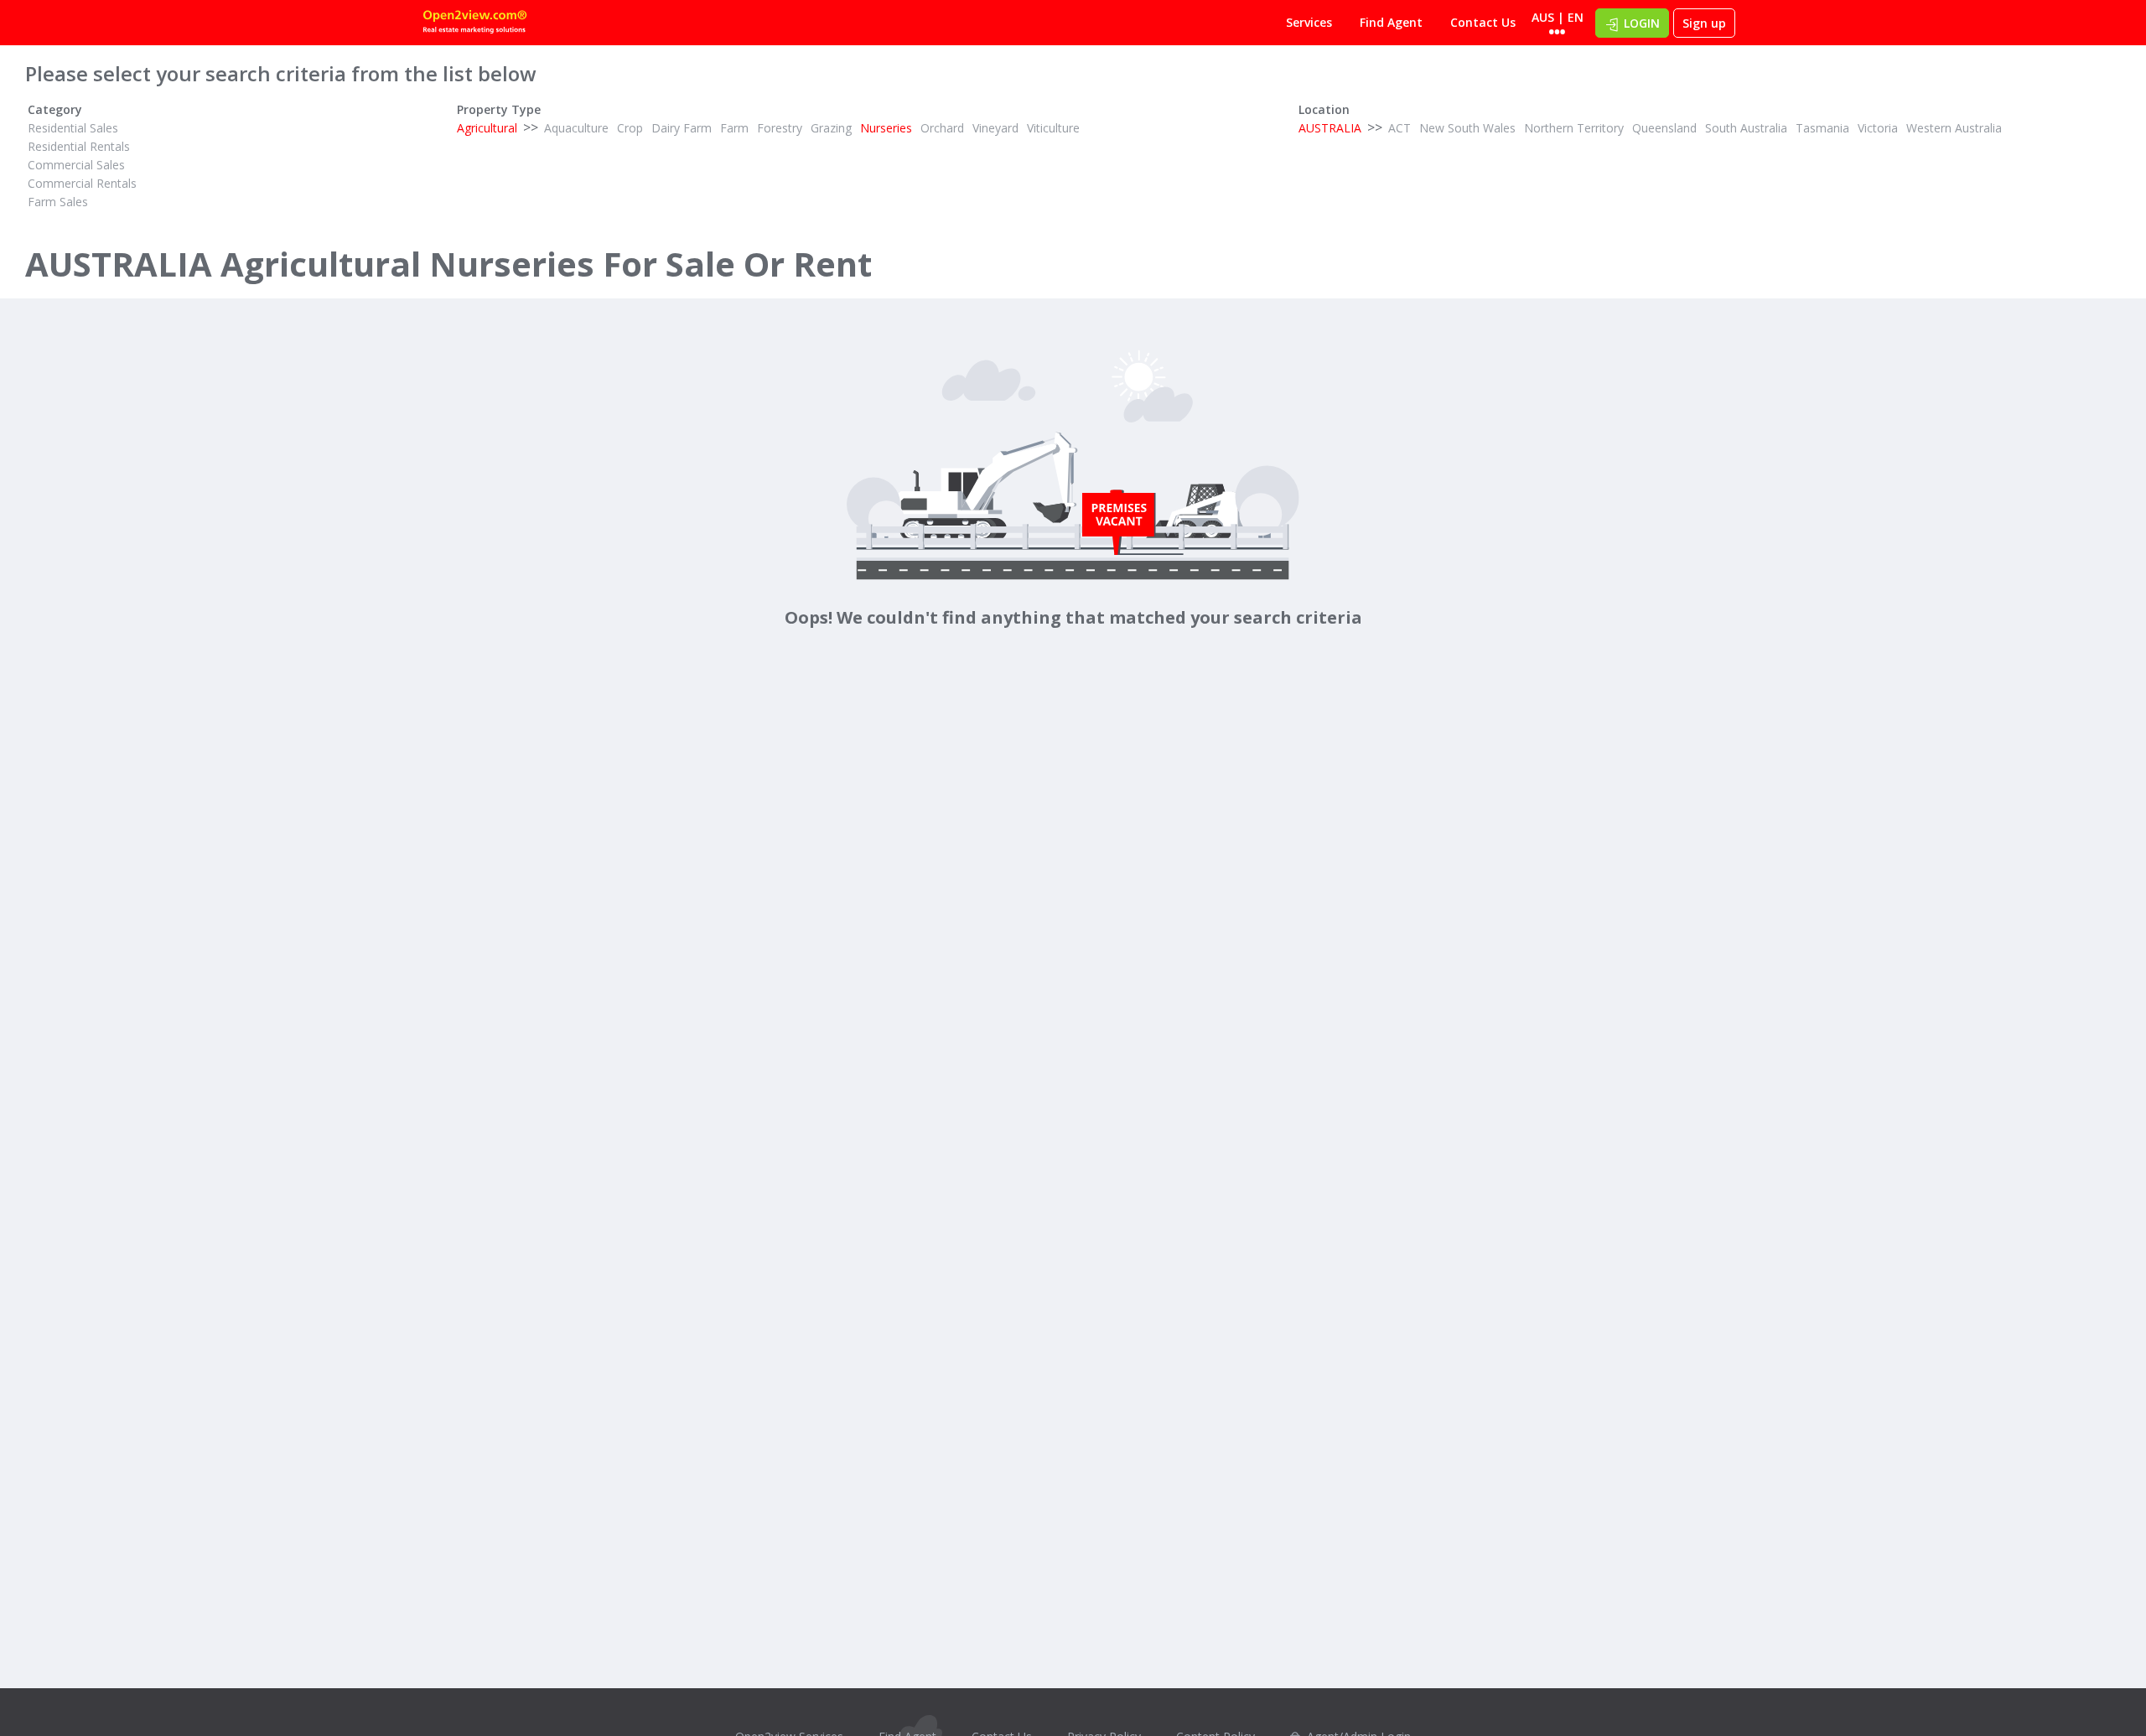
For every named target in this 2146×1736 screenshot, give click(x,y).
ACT (1400, 128)
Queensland (1664, 128)
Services (1309, 22)
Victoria (1878, 128)
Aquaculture (576, 128)
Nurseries (886, 128)
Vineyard (995, 128)
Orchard (942, 128)
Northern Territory (1574, 128)
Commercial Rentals (82, 183)
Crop (630, 128)
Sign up (1704, 23)
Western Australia (1954, 128)
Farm (734, 128)
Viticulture (1053, 128)
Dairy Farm (682, 128)
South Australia (1746, 128)
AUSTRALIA (1330, 128)
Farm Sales (58, 202)
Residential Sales (73, 128)
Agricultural (487, 128)
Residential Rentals (79, 146)
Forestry (780, 128)
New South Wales (1467, 128)
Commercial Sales (76, 165)
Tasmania (1822, 128)
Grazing (831, 128)
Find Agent (1391, 22)
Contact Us (1483, 22)
